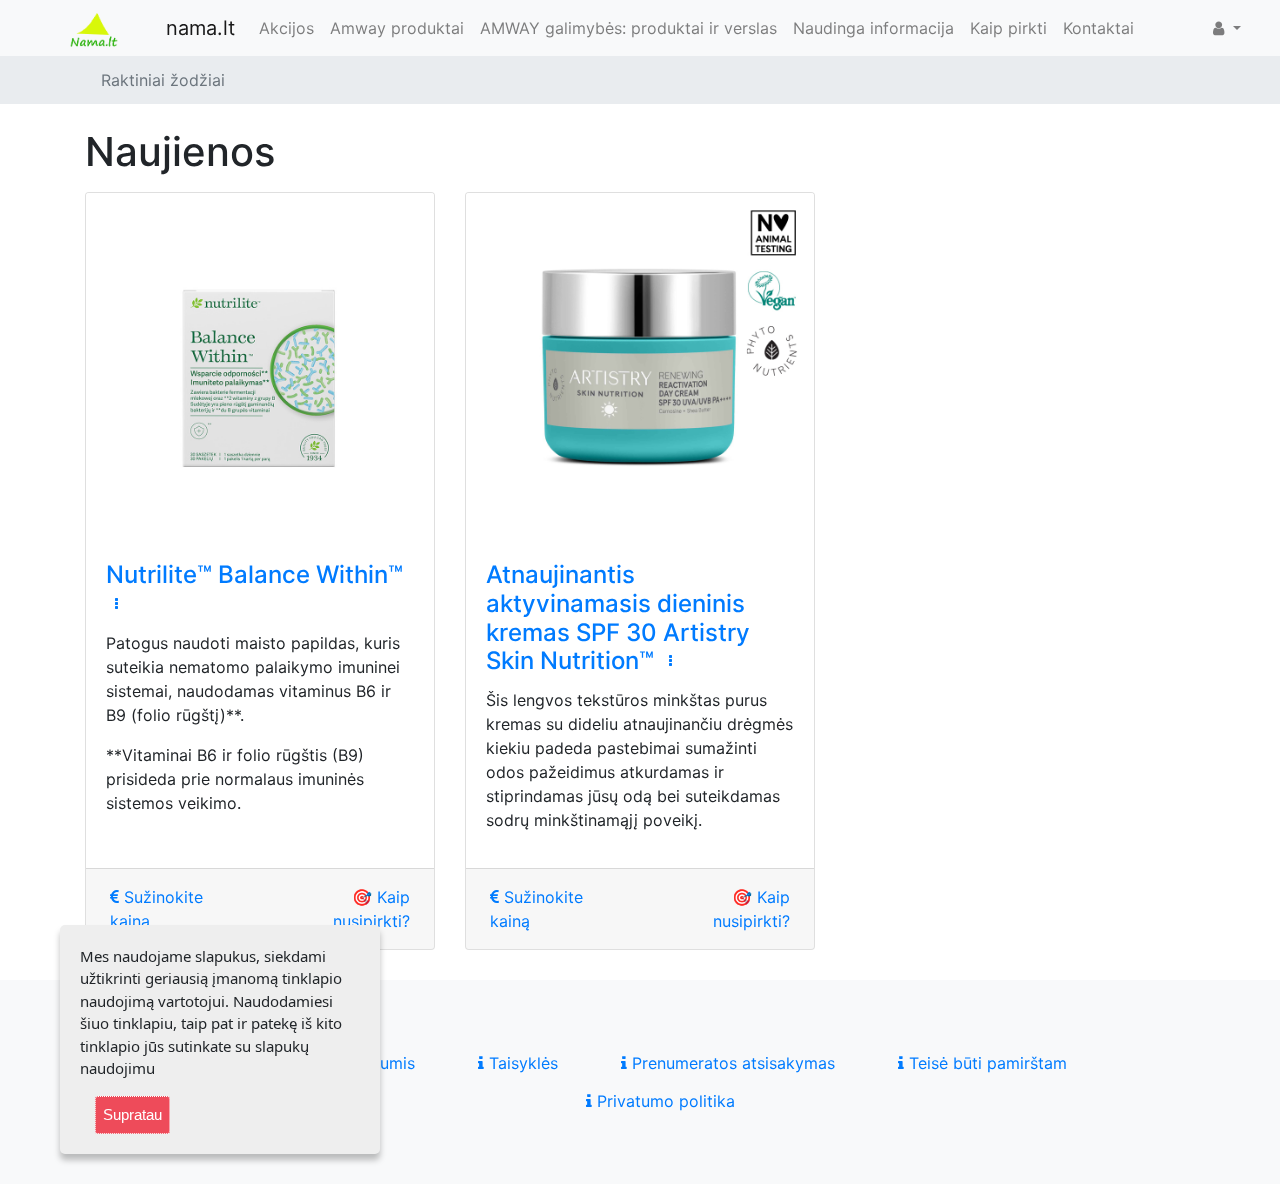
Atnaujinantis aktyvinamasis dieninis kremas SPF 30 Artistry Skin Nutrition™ (618, 617)
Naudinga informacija (873, 28)
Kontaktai (1098, 28)
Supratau (132, 1114)
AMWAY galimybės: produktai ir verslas (628, 28)
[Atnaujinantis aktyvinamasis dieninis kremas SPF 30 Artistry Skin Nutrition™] (640, 367)
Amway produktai (397, 28)
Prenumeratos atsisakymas (731, 1063)
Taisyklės (521, 1063)
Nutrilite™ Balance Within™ (254, 574)
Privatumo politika (663, 1101)
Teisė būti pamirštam (985, 1063)
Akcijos (286, 28)
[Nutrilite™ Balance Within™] (260, 367)
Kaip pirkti (1008, 28)
